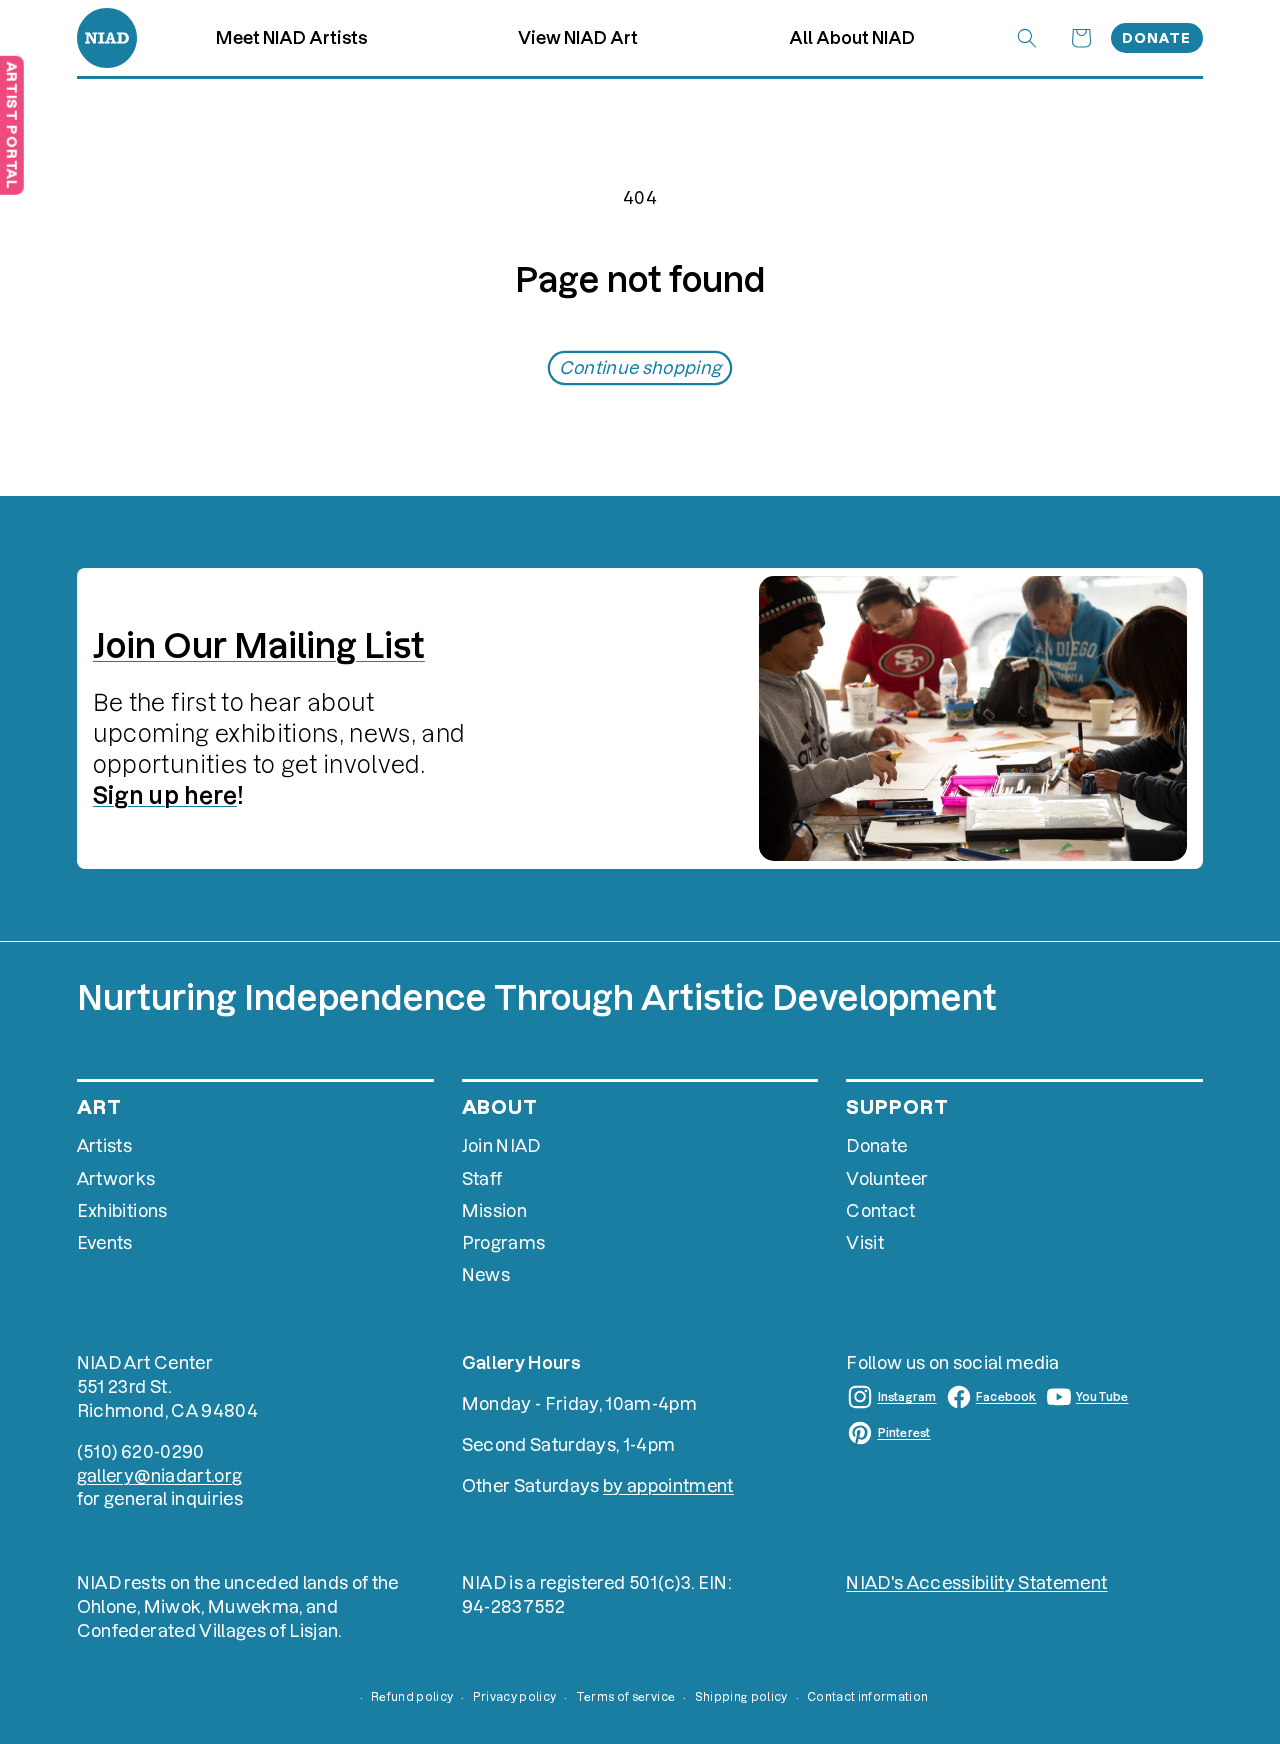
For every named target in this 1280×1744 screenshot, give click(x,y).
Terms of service (625, 1697)
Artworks (116, 1178)
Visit (865, 1242)
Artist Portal (12, 125)
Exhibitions (122, 1210)
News (486, 1274)
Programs (504, 1242)
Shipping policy (741, 1697)
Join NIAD (501, 1145)
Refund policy (412, 1697)
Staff (482, 1178)
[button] (578, 38)
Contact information (867, 1697)
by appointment (668, 1485)
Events (105, 1242)
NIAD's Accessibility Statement (976, 1582)
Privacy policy (515, 1697)
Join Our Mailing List (259, 645)
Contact (880, 1210)
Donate (1156, 38)
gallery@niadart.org (159, 1475)
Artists (104, 1145)
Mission (494, 1210)
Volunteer (887, 1178)
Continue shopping (640, 367)
